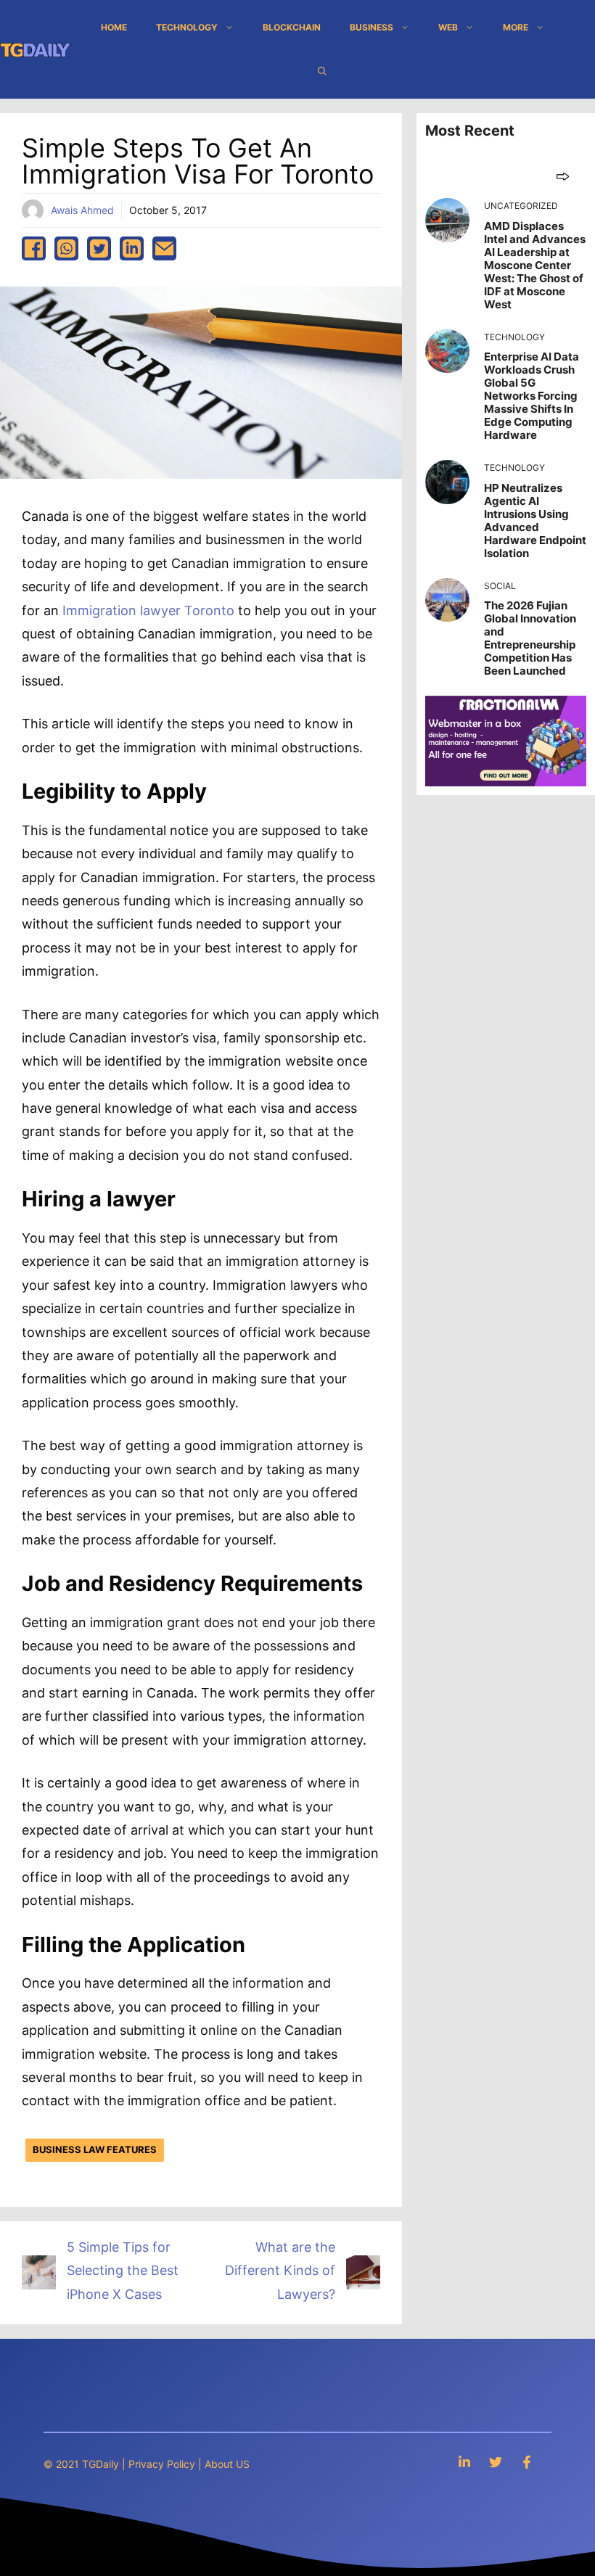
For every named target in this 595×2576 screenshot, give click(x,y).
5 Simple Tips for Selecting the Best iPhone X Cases (123, 2271)
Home (114, 27)
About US (227, 2464)
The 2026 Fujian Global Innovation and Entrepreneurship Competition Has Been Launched (530, 638)
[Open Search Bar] (322, 71)
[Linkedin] (464, 2462)
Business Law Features (95, 2149)
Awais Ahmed (82, 210)
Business (372, 27)
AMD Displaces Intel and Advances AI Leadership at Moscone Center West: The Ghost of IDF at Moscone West (535, 265)
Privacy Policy (162, 2464)
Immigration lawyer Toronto (148, 610)
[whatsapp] (66, 248)
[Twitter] (496, 2462)
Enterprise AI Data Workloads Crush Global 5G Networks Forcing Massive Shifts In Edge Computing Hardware (532, 396)
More (516, 27)
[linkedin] (132, 248)
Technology (187, 27)
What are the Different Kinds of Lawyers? (280, 2271)
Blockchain (292, 27)
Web (448, 27)
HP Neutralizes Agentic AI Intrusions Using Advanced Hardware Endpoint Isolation (535, 520)
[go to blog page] (563, 176)
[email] (164, 248)
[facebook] (34, 248)
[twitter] (99, 248)
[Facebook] (527, 2462)
